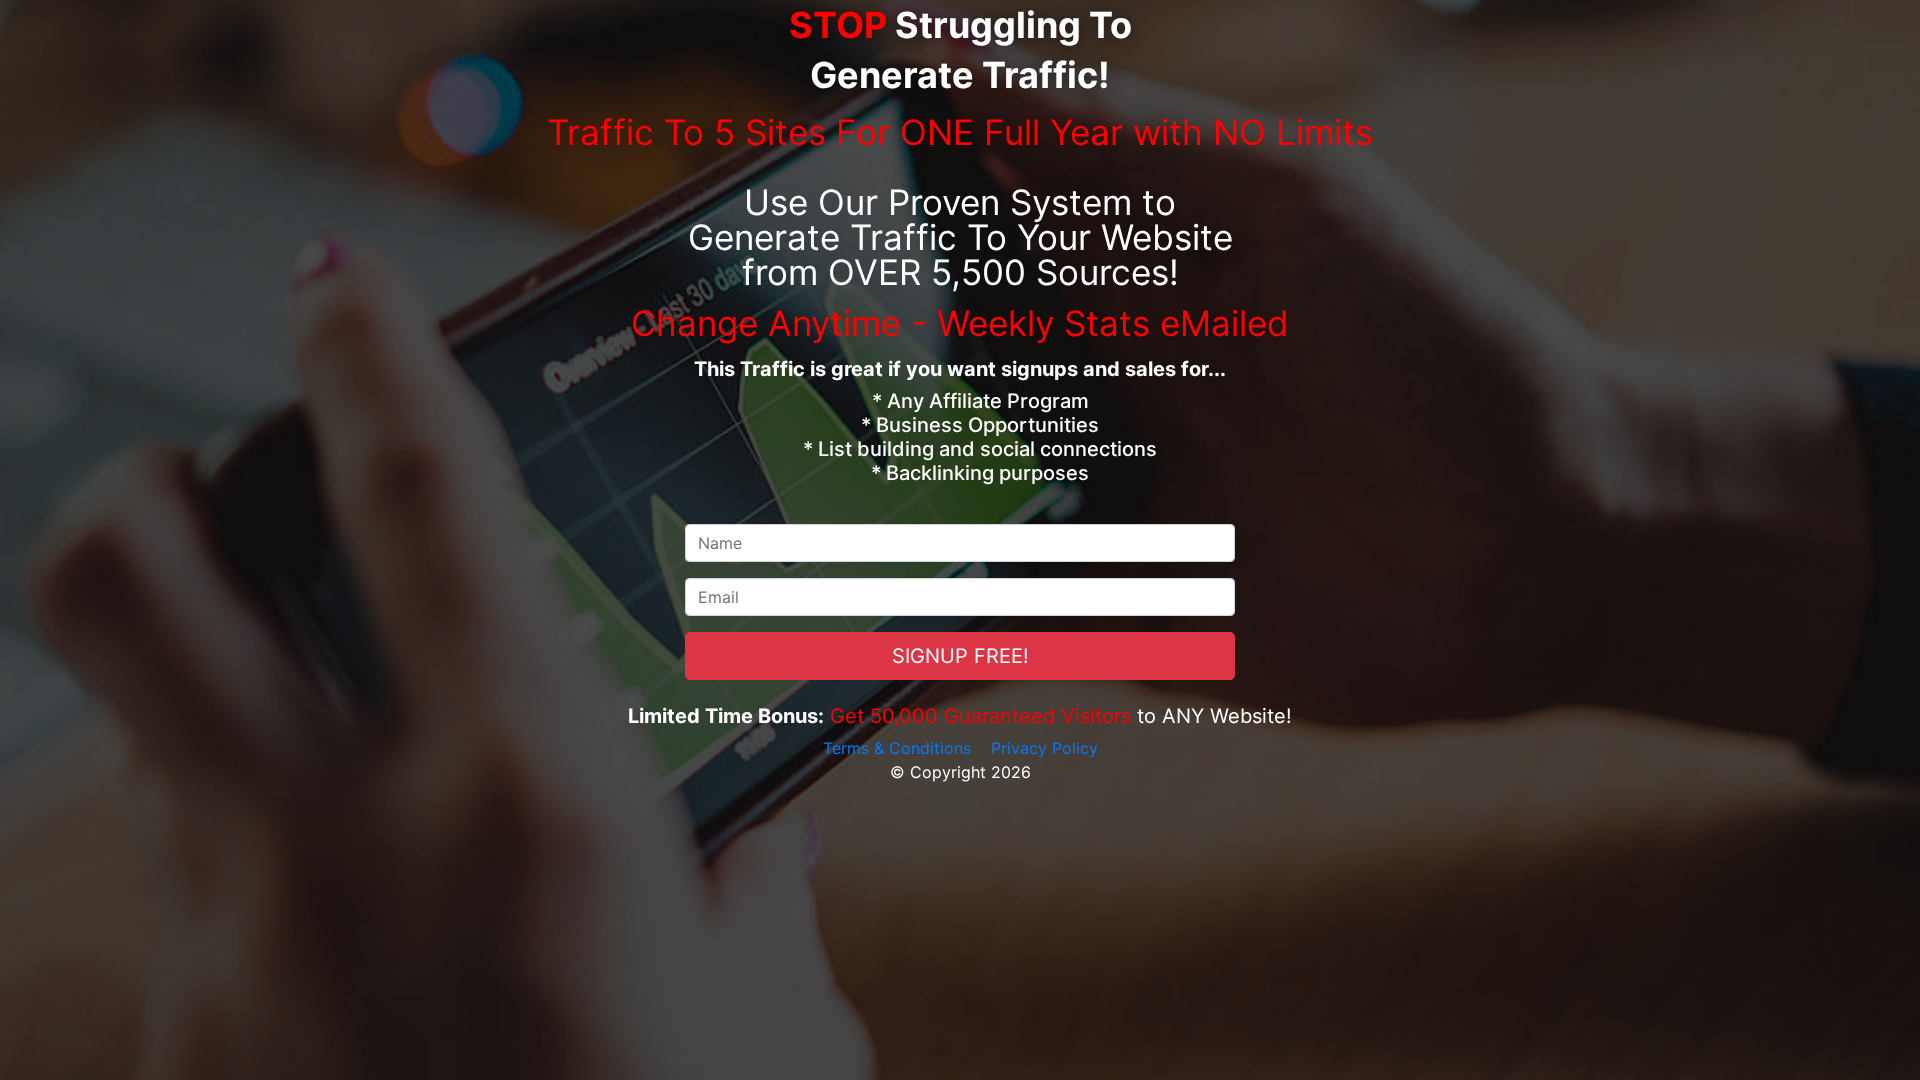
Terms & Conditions (897, 748)
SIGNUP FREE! (960, 656)
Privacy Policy (1044, 748)
